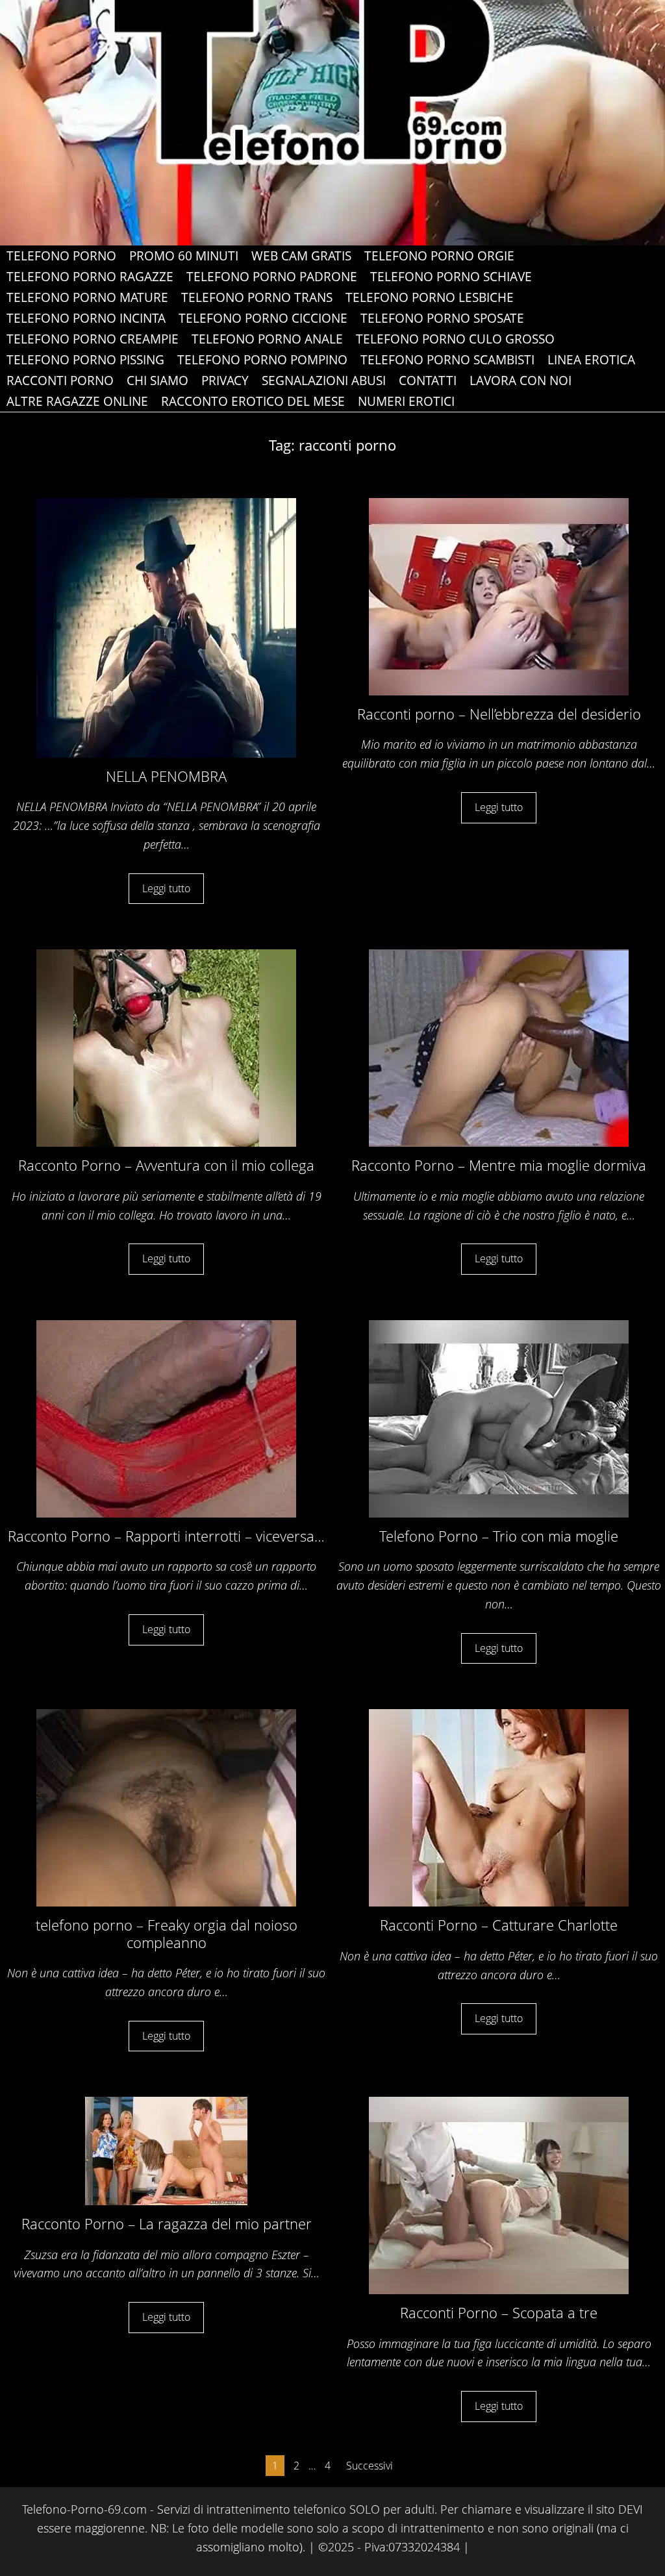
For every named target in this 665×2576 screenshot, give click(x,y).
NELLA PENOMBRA (166, 776)
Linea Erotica (591, 360)
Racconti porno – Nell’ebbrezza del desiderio (499, 714)
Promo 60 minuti (184, 256)
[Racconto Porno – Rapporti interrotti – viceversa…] (166, 1418)
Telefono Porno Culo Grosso (455, 339)
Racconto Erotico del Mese (253, 401)
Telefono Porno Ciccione (263, 318)
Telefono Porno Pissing (85, 360)
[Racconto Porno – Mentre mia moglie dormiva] (499, 1047)
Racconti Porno (60, 381)
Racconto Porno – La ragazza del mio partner (167, 2223)
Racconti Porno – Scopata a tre (499, 2312)
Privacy (225, 381)
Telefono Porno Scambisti (447, 360)
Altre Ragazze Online (77, 401)
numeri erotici (406, 401)
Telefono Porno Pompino (262, 360)
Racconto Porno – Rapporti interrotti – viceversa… (166, 1536)
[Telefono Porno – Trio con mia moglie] (499, 1418)
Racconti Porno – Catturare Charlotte (499, 1925)
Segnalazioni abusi (324, 381)
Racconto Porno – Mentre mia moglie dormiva (499, 1165)
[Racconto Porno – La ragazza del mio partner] (166, 2150)
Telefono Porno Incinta (86, 318)
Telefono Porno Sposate (442, 318)
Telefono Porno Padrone (272, 277)
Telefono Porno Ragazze (90, 277)
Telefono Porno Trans (257, 297)
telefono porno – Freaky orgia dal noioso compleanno (167, 1933)
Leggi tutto (166, 888)
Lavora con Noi (521, 381)
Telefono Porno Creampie (93, 339)
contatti (428, 381)
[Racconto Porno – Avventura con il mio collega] (166, 1047)
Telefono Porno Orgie (439, 256)
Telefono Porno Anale (267, 339)
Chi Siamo (157, 381)
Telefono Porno (61, 256)
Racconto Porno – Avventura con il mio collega (166, 1165)
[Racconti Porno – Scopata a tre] (499, 2195)
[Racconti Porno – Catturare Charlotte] (499, 1807)
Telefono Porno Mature (87, 297)
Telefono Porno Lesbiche (430, 297)
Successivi (370, 2466)
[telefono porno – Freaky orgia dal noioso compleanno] (166, 1807)
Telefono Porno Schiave (451, 277)
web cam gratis (301, 256)
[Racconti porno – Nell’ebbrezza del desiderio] (499, 595)
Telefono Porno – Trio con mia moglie (499, 1536)
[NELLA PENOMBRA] (166, 627)
